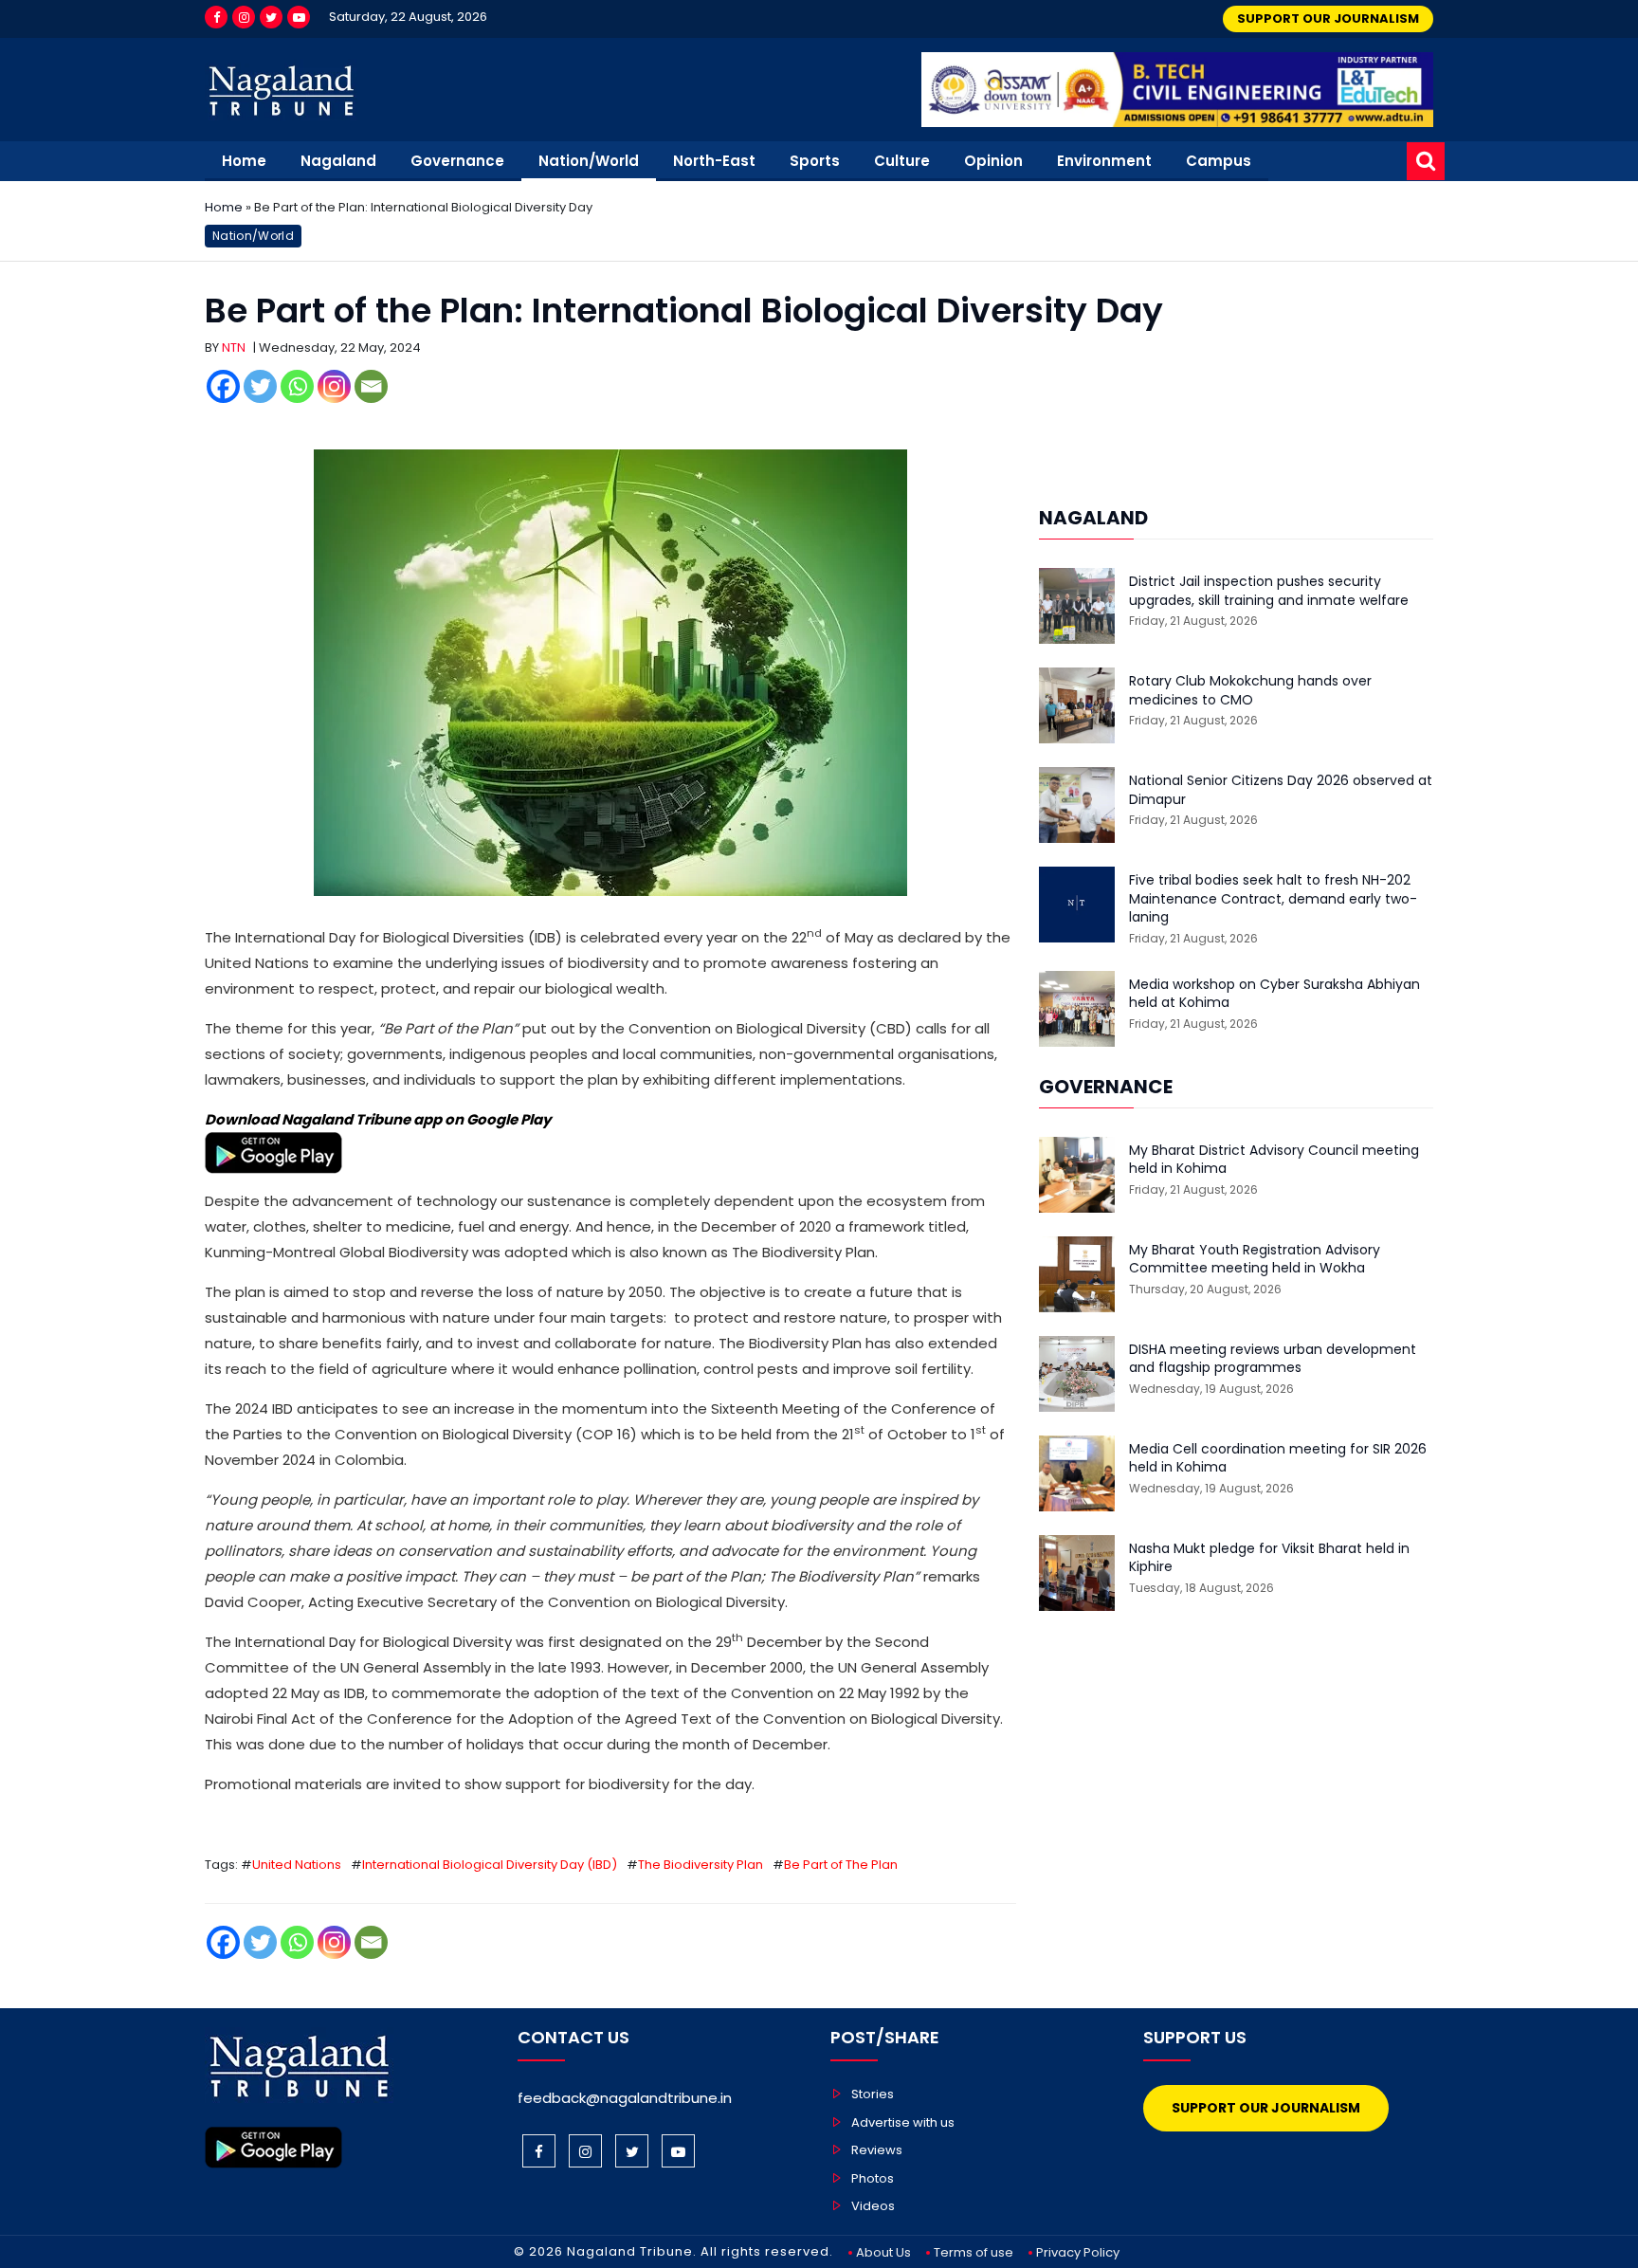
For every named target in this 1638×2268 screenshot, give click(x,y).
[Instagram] (244, 17)
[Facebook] (216, 17)
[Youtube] (299, 17)
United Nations (297, 1865)
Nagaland (338, 161)
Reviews (877, 2150)
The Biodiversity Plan (701, 1865)
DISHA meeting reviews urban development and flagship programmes (1273, 1359)
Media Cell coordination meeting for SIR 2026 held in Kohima (1278, 1459)
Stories (873, 2094)
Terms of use (974, 2252)
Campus (1219, 161)
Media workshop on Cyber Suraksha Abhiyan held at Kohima (1274, 994)
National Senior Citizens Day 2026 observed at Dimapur (1281, 790)
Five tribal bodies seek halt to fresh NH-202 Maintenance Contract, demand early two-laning (1273, 899)
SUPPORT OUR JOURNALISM (1328, 18)
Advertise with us (903, 2122)
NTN (234, 348)
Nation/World (589, 161)
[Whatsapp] (297, 386)
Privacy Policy (1078, 2252)
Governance (457, 161)
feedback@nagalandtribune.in (625, 2098)
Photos (873, 2178)
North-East (714, 161)
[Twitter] (271, 17)
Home (244, 161)
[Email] (371, 386)
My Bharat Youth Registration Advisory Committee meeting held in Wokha (1255, 1260)
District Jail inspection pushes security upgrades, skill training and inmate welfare (1269, 591)
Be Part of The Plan (841, 1865)
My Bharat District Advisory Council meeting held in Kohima (1274, 1160)
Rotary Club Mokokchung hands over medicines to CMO (1250, 691)
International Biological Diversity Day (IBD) (490, 1865)
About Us (883, 2252)
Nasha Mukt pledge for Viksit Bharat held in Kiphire (1269, 1558)
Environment (1104, 161)
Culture (902, 161)
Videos (873, 2206)
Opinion (993, 161)
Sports (815, 161)
